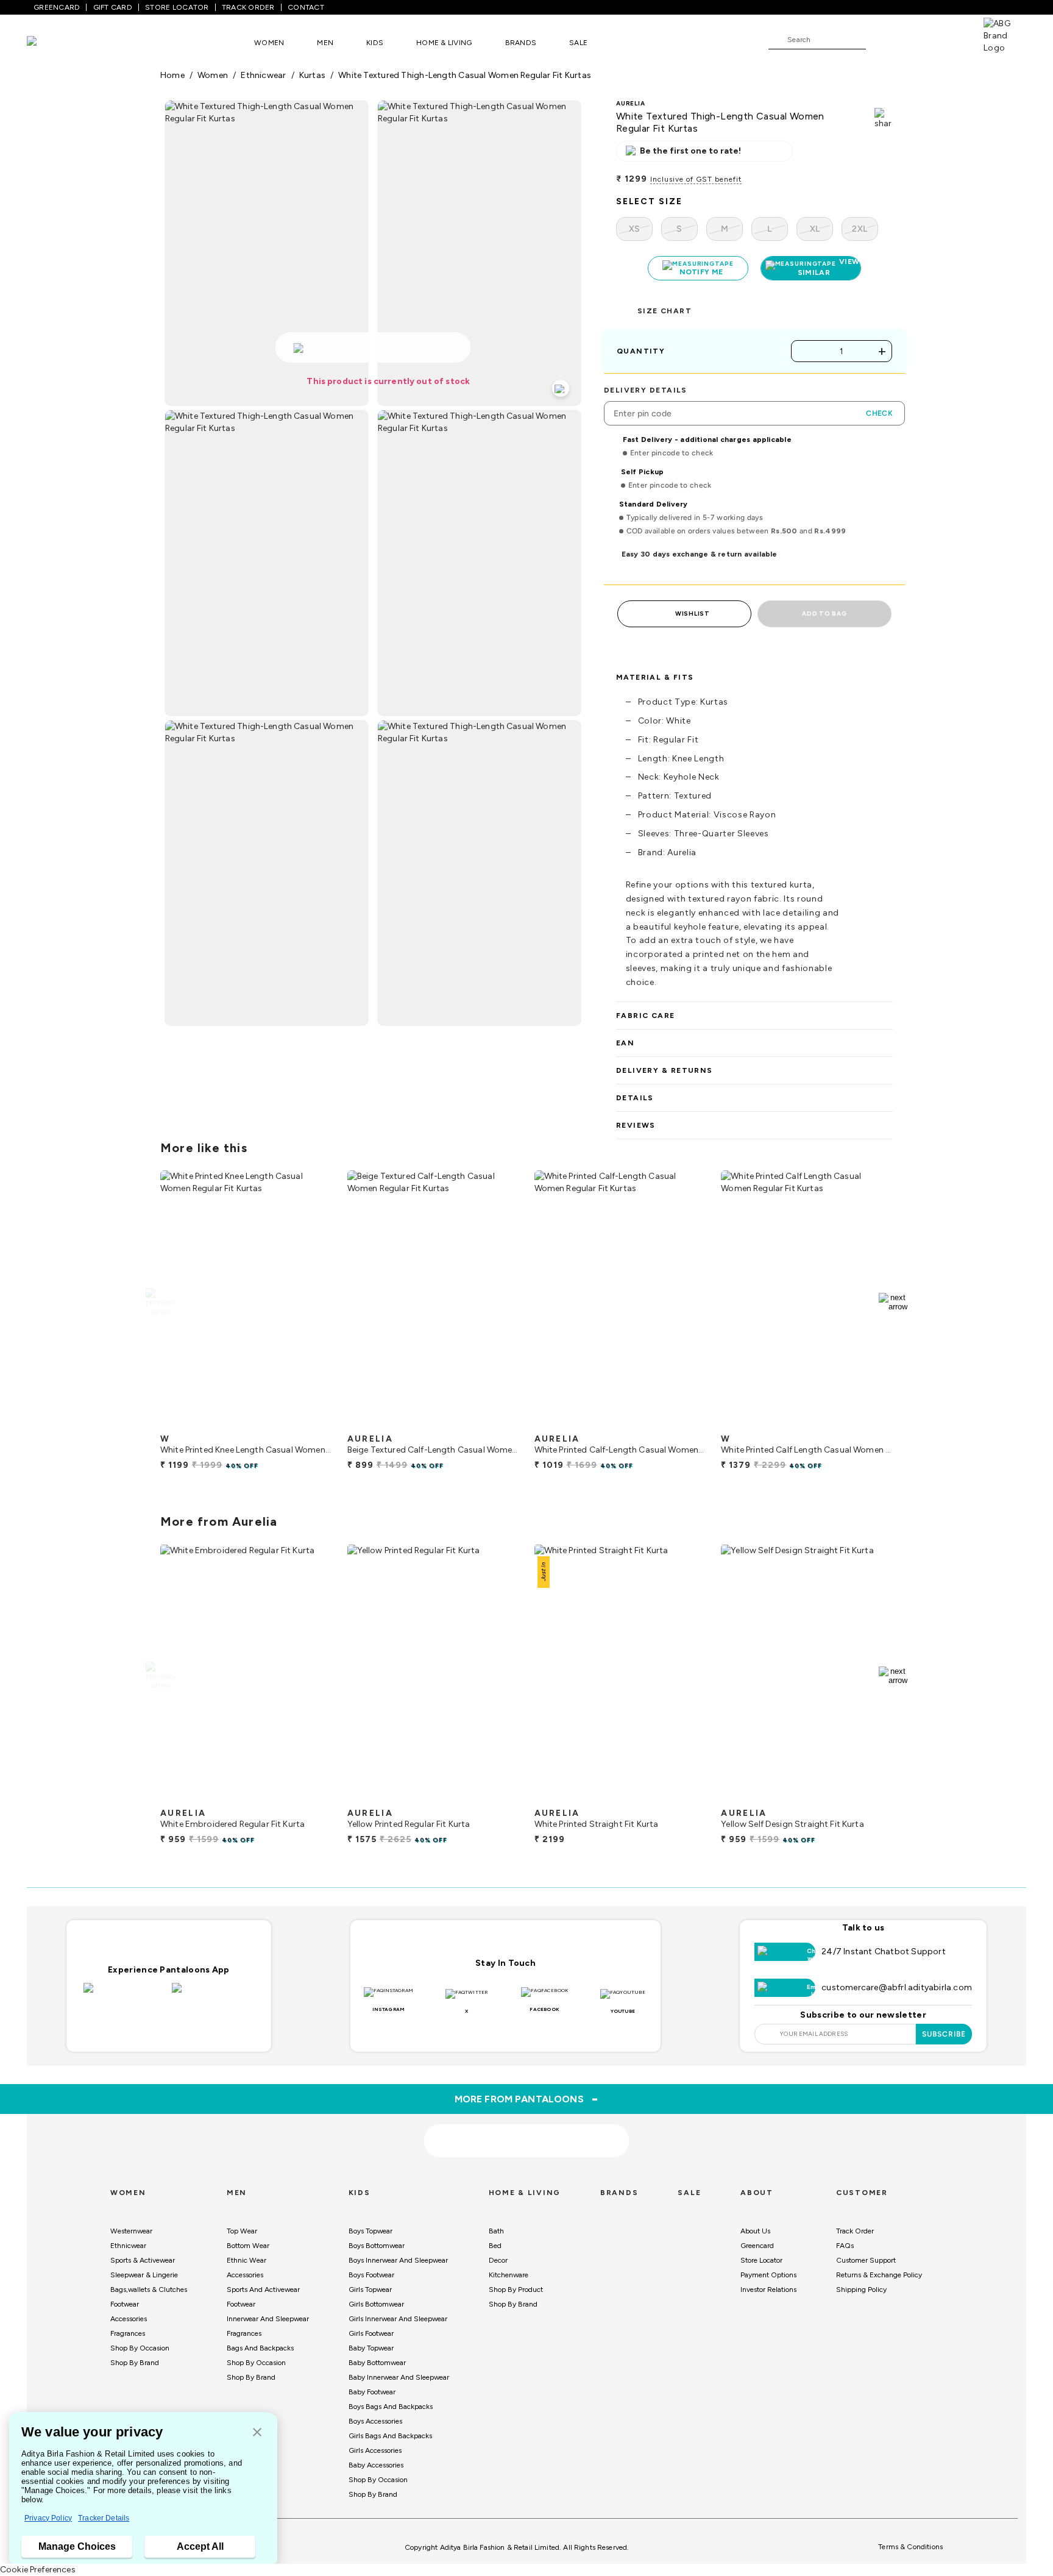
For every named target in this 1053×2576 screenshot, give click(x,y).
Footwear (125, 2304)
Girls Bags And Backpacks (390, 2436)
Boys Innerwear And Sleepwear (398, 2260)
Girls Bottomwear (376, 2304)
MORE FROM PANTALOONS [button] (527, 2099)
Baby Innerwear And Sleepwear (399, 2377)
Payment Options (768, 2275)
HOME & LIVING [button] (444, 43)
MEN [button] (325, 43)
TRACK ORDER (248, 7)
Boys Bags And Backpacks (391, 2407)
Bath (496, 2231)
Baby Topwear (371, 2348)
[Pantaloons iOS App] (125, 1995)
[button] (257, 2433)
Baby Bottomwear (377, 2363)
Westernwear (131, 2231)
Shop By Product (516, 2290)
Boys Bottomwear (377, 2246)
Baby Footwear (372, 2392)
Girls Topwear (370, 2290)
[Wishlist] (881, 40)
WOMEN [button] (269, 43)
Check (879, 413)
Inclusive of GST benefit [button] (696, 179)
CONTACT (306, 7)
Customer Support (866, 2260)
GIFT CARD (113, 7)
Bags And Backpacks (260, 2348)
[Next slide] (893, 1302)
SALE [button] (578, 43)
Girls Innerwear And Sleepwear (398, 2319)
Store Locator (761, 2260)
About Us (755, 2231)
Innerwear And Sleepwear (268, 2319)
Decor (498, 2260)
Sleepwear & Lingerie (144, 2275)
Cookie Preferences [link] (38, 2570)
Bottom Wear (248, 2246)
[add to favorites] (313, 1423)
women (213, 75)
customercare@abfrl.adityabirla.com (897, 1987)
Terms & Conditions (910, 2547)
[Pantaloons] (50, 42)
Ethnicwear (128, 2246)
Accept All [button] (200, 2546)
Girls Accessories (375, 2450)
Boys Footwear (371, 2275)
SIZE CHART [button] (665, 311)
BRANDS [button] (521, 43)
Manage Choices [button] (77, 2546)
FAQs (845, 2246)
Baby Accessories (376, 2465)
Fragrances (128, 2333)
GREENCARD (57, 7)
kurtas (312, 75)
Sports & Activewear (143, 2260)
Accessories (129, 2319)
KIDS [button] (375, 43)
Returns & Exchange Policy (879, 2275)
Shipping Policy (861, 2290)
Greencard (757, 2246)
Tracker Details (104, 2518)
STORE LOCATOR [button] (177, 7)
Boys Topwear (370, 2231)
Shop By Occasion (140, 2348)
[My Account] (915, 39)
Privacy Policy (48, 2518)
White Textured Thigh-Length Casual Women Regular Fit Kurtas (465, 75)
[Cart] (949, 39)
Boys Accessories (375, 2421)
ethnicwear (263, 75)
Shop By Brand (135, 2363)
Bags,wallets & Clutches (149, 2290)
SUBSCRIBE (944, 2034)
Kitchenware (509, 2275)
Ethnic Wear (246, 2260)
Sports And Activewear (263, 2290)
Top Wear (242, 2231)
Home (172, 75)
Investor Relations (768, 2290)
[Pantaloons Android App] (213, 1995)
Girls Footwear (371, 2333)
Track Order (855, 2231)
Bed (495, 2246)
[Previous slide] (160, 1302)
